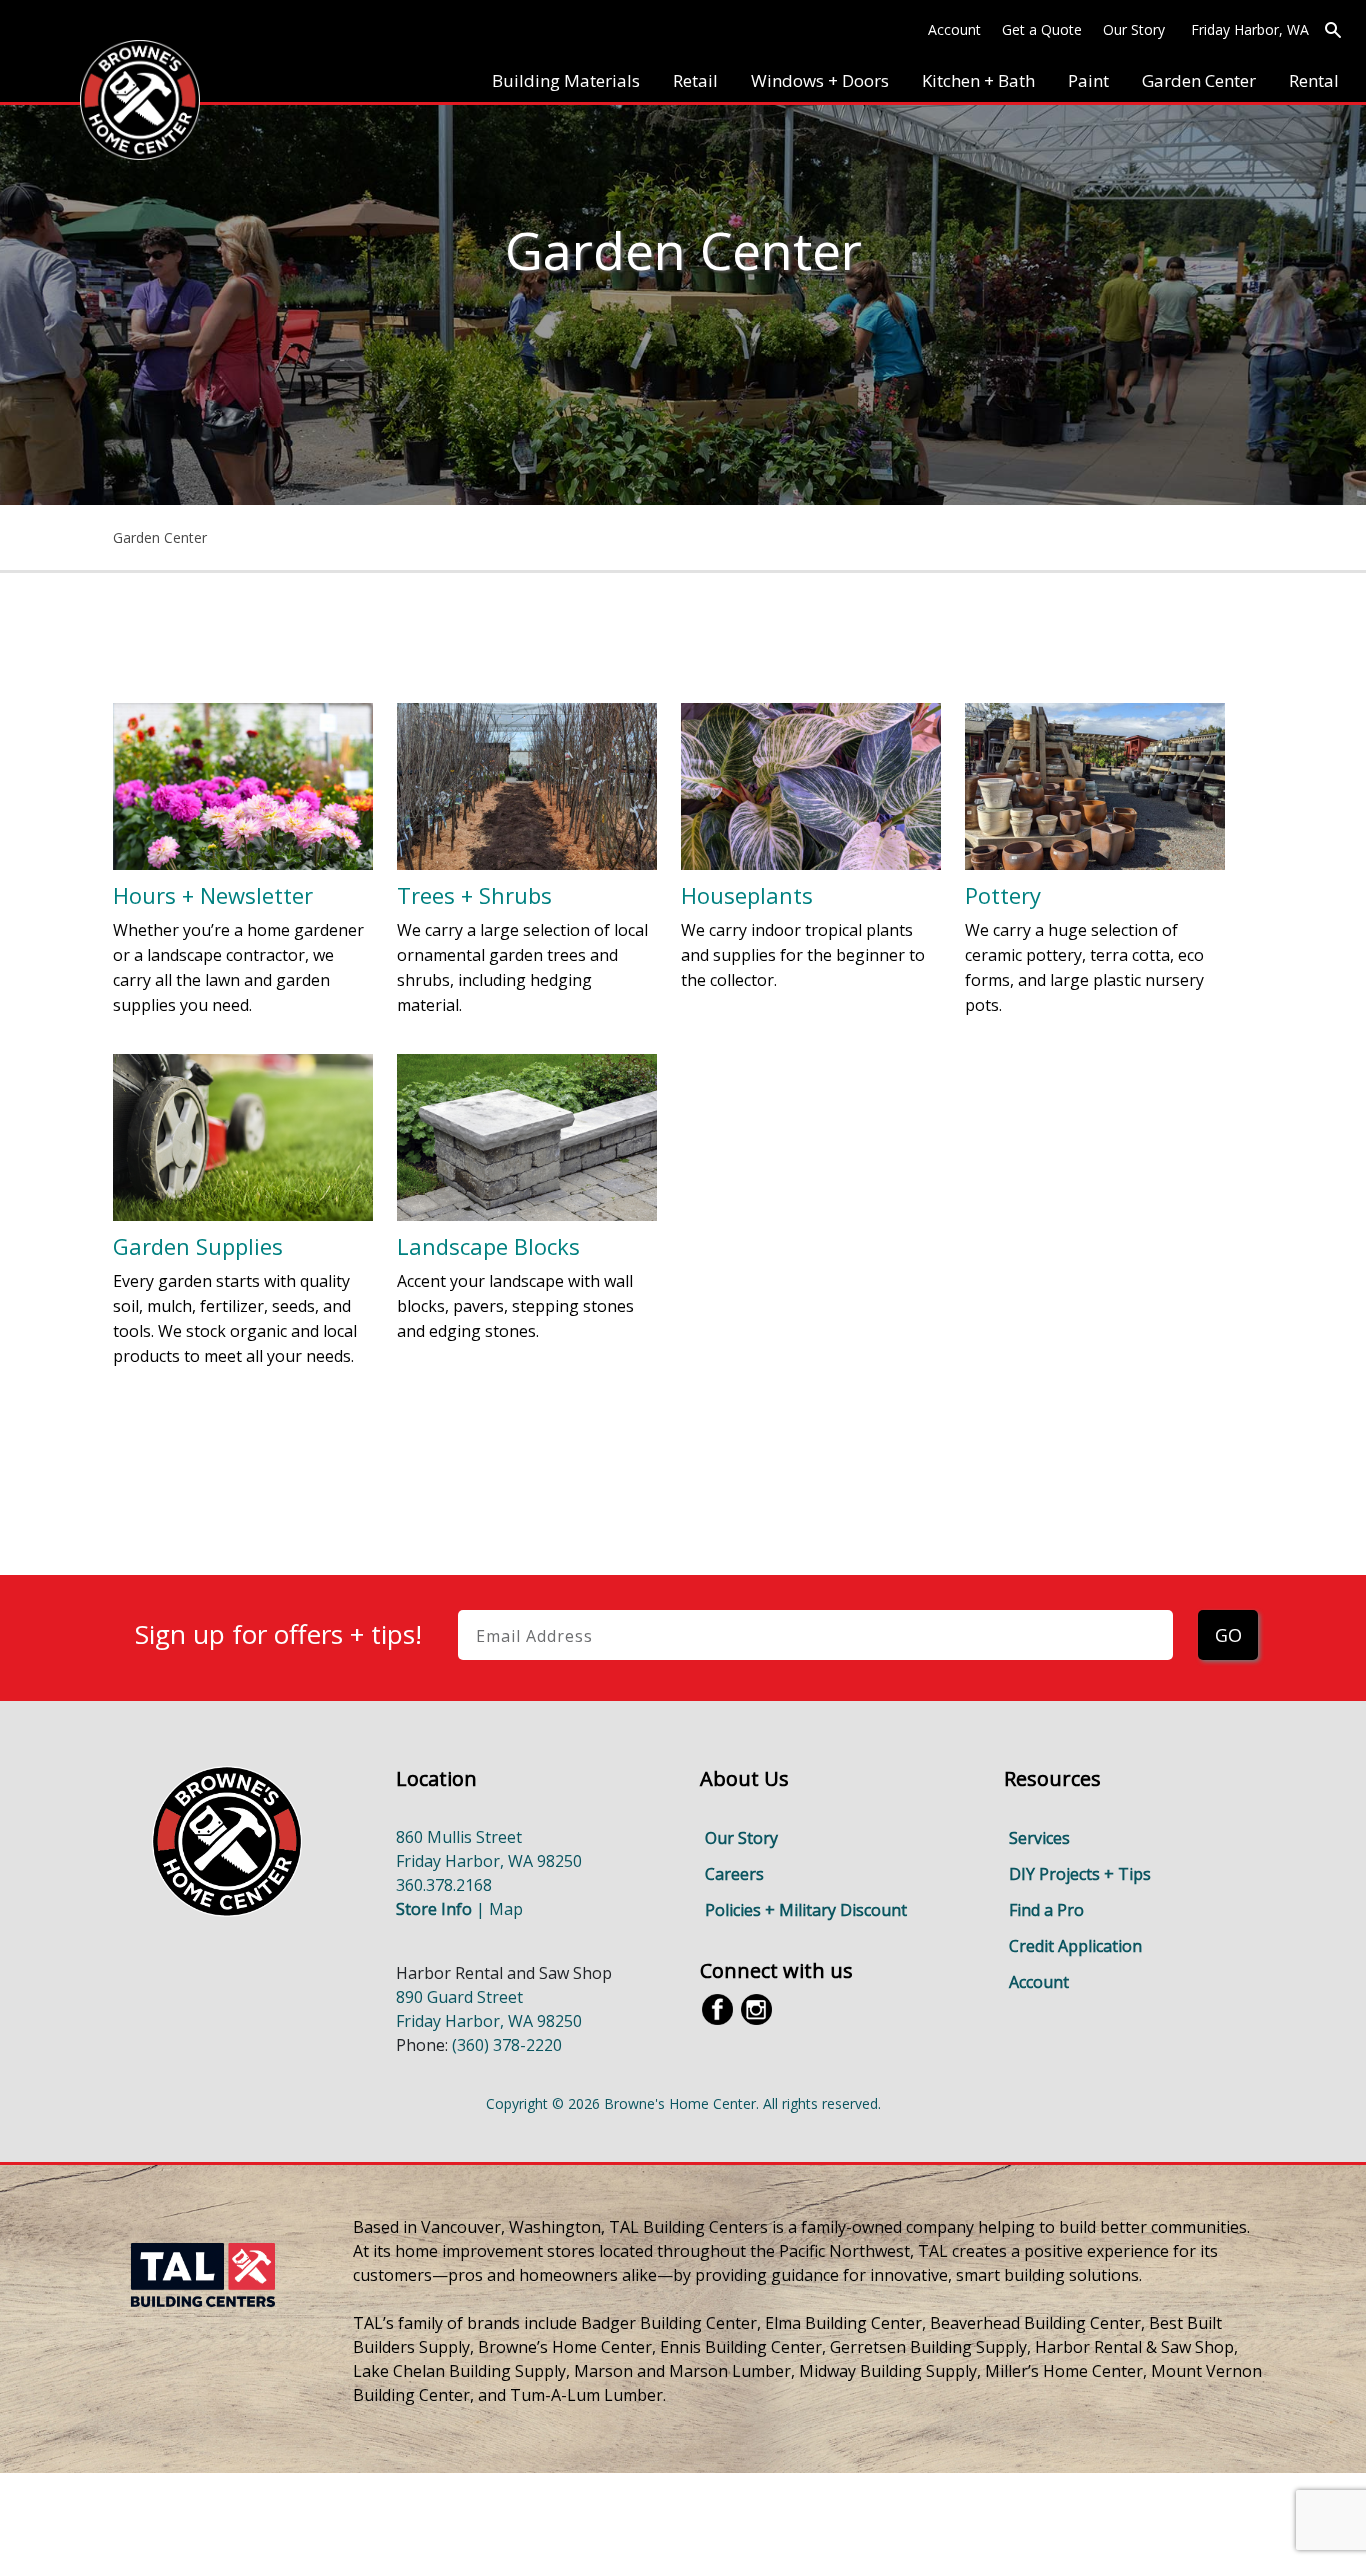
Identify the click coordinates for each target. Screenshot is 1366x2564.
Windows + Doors (820, 80)
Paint (1088, 80)
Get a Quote (1042, 29)
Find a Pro (1046, 1910)
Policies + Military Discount (806, 1910)
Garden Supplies (198, 1246)
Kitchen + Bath (978, 80)
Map (506, 1909)
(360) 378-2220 (507, 2045)
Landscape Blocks (488, 1246)
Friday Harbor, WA (1250, 29)
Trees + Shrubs (474, 895)
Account (954, 29)
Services (1039, 1838)
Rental (1314, 80)
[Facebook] (717, 2008)
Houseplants (747, 895)
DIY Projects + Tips (1080, 1874)
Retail (695, 80)
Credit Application (1075, 1946)
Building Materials (566, 80)
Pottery (1003, 895)
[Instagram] (756, 2008)
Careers (734, 1874)
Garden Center (1199, 80)
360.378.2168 (444, 1885)
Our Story (1134, 29)
